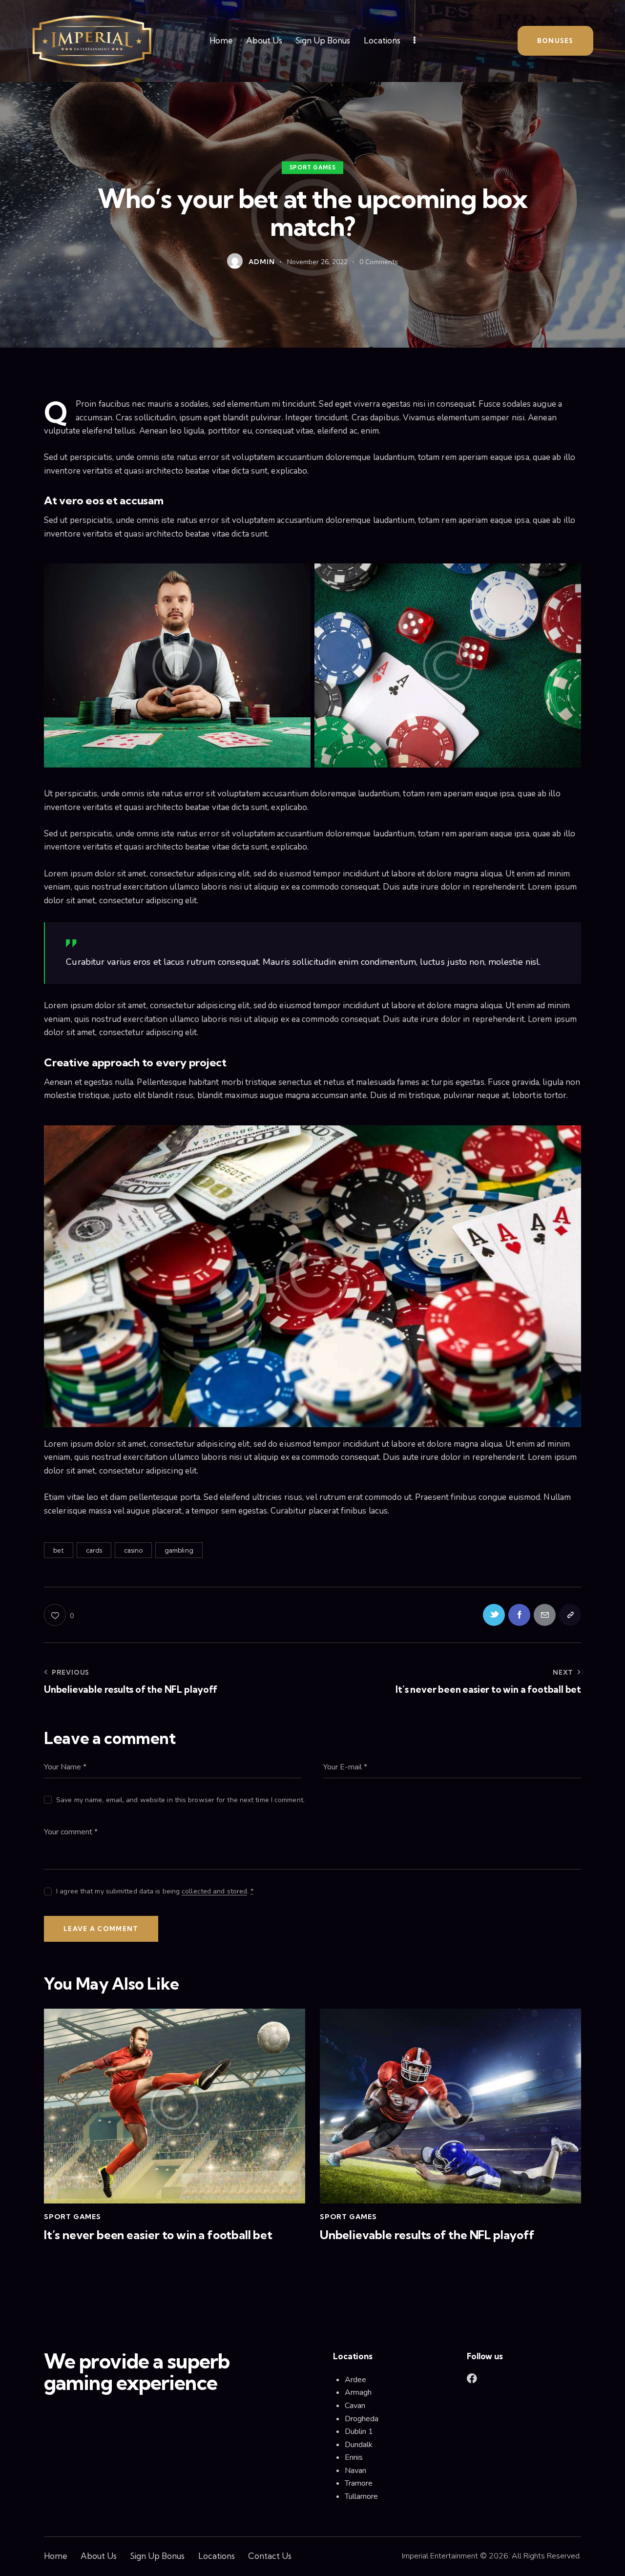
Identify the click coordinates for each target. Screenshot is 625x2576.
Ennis (354, 2457)
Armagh (358, 2392)
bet (59, 1550)
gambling (179, 1550)
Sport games (313, 167)
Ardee (355, 2380)
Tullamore (361, 2496)
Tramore (359, 2483)
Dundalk (359, 2445)
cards (94, 1550)
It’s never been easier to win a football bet (158, 2235)
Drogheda (362, 2419)
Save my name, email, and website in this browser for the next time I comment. (180, 1800)
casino (134, 1550)
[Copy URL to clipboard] (570, 1615)
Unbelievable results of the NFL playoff (427, 2235)
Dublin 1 (359, 2431)
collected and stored (214, 1892)
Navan (356, 2471)
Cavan (355, 2406)
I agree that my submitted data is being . (155, 1891)
